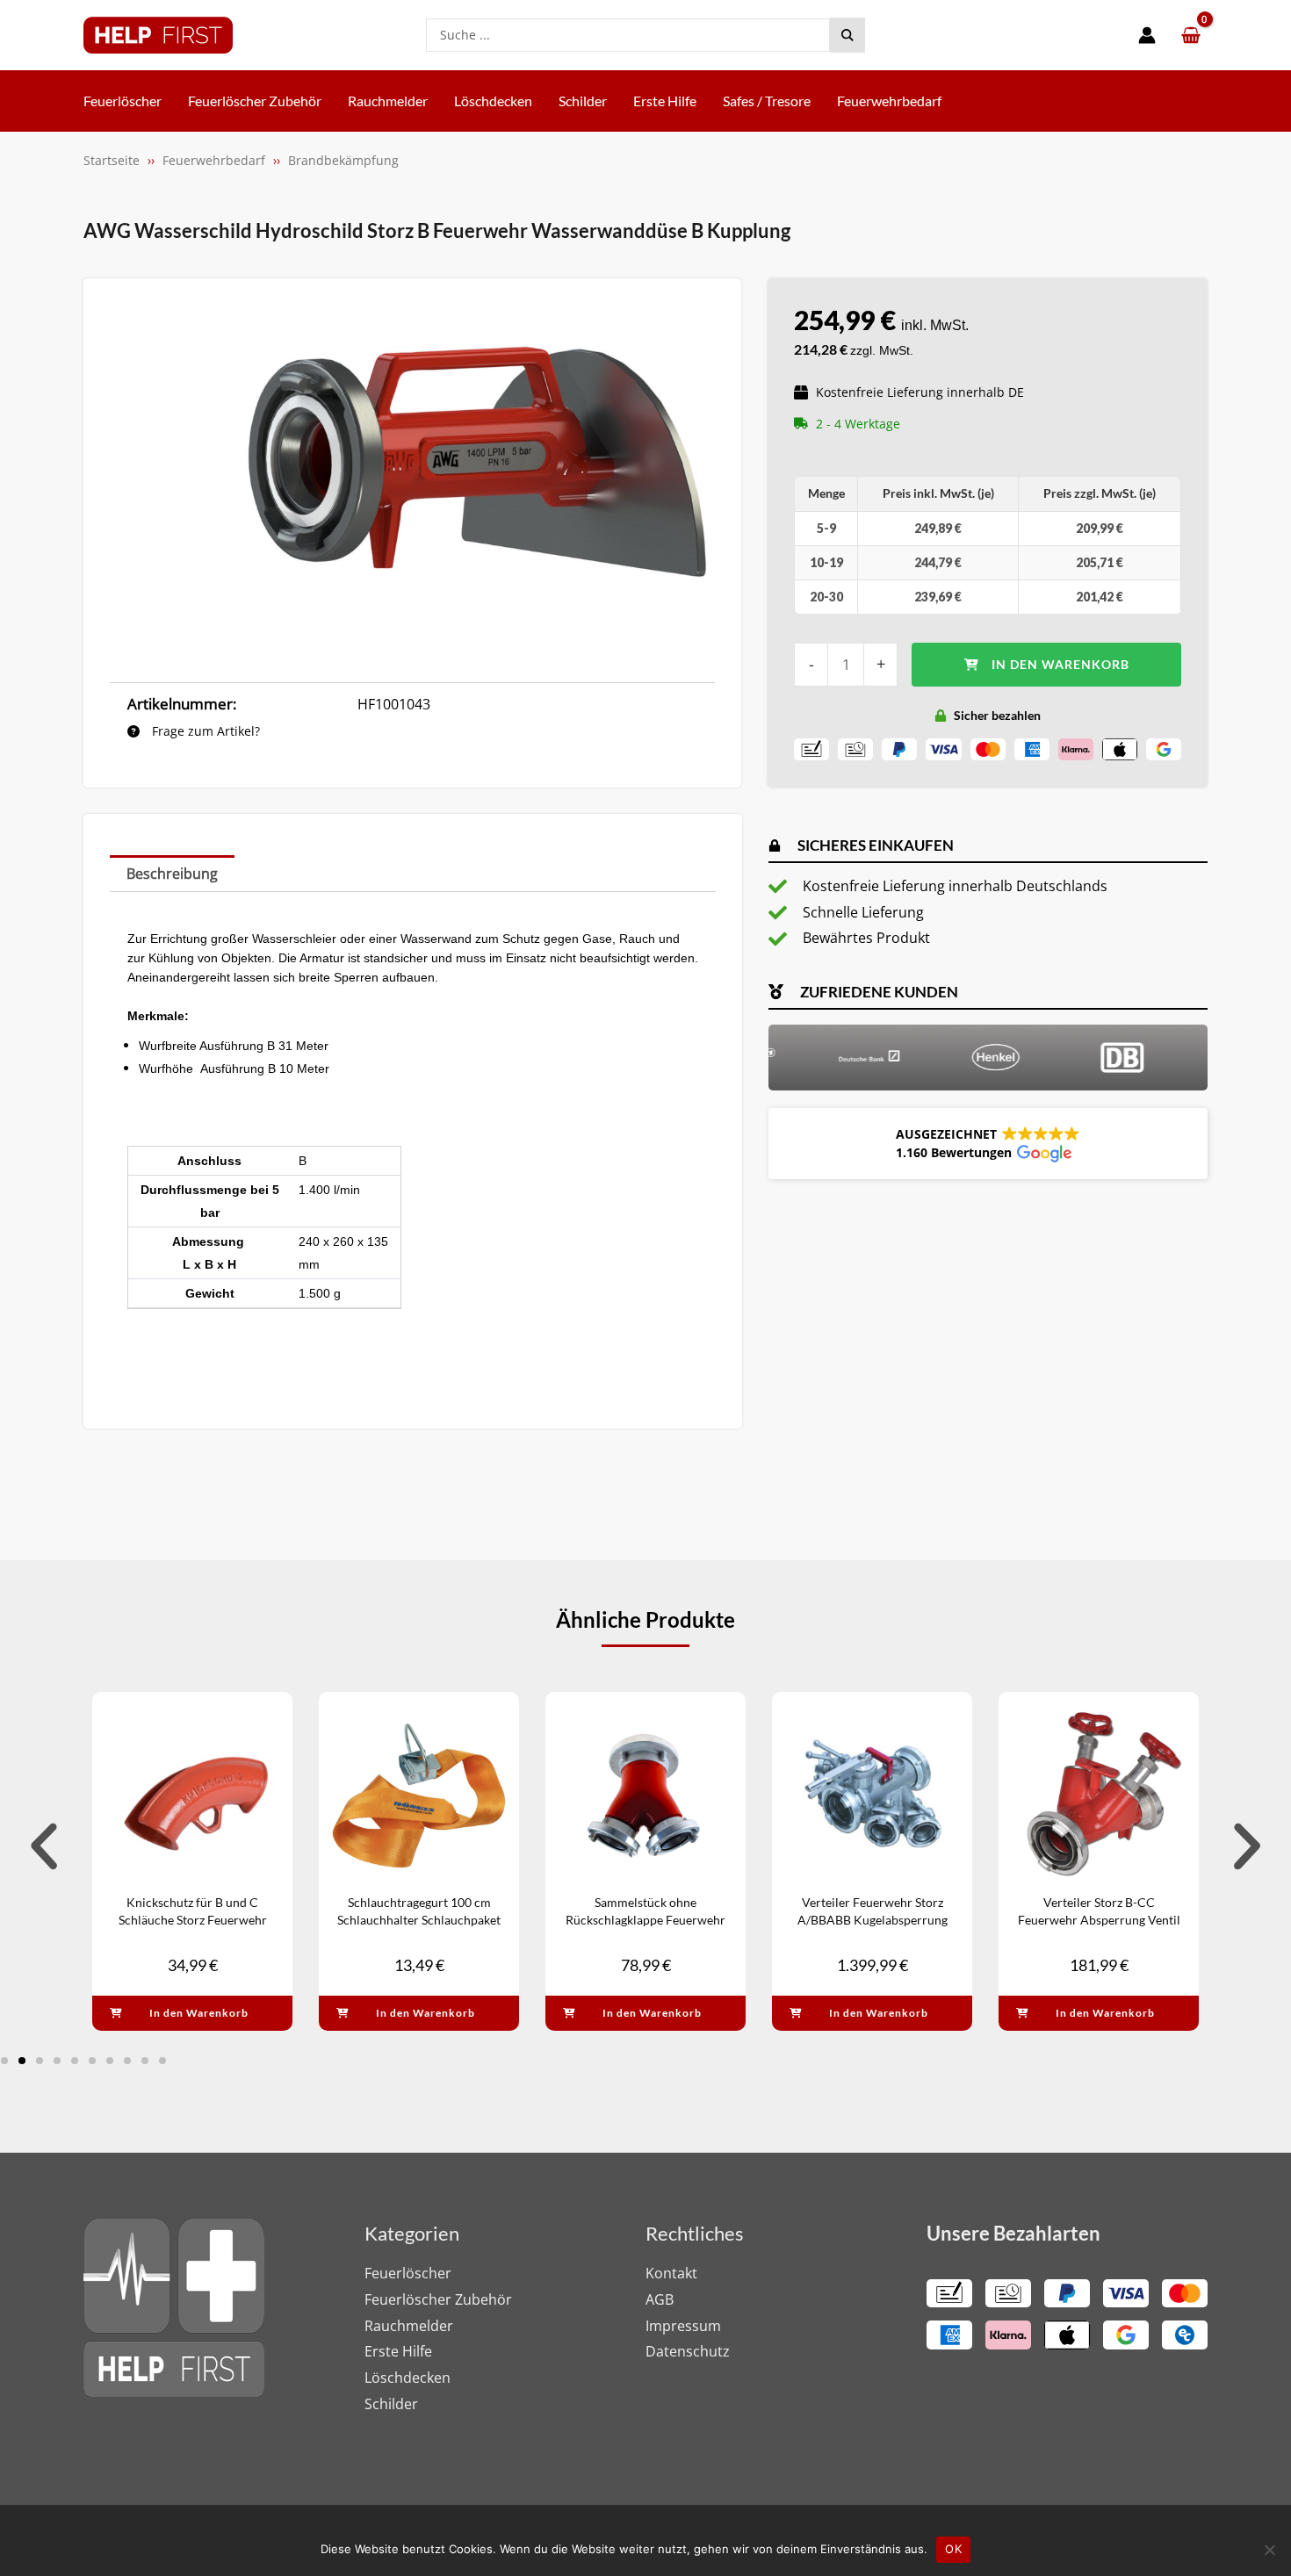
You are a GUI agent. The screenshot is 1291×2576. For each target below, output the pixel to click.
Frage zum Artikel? (204, 731)
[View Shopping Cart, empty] (1190, 36)
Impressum (683, 2326)
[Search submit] (847, 35)
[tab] (172, 874)
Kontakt (671, 2273)
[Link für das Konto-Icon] (1147, 35)
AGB (660, 2299)
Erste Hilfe (398, 2351)
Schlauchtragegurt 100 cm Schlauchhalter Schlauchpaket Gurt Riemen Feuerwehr (419, 1919)
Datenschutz (688, 2351)
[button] (988, 1144)
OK (953, 2549)
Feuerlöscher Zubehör (438, 2299)
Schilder (391, 2404)
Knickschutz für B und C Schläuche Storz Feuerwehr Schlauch (193, 1919)
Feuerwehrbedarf (214, 160)
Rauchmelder (409, 2326)
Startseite (112, 160)
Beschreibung (172, 874)
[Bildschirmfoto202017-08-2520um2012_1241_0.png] (478, 470)
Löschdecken (407, 2378)
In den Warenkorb (1060, 664)
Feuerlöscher (408, 2273)
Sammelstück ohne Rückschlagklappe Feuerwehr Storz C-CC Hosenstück (645, 1919)
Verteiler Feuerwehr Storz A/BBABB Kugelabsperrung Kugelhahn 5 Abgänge (873, 1919)
